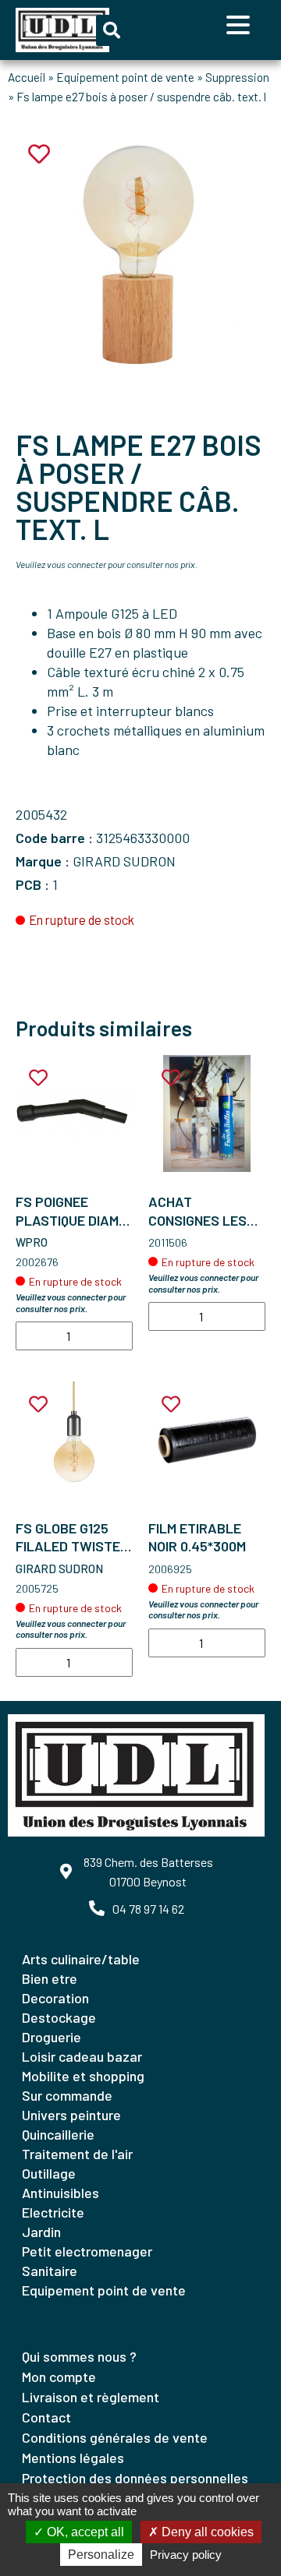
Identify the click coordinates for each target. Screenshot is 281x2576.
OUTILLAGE (49, 2173)
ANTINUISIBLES (60, 2193)
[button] (112, 30)
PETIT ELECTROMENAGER (87, 2251)
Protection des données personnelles (135, 2478)
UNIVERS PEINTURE (71, 2115)
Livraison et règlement (91, 2397)
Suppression (237, 77)
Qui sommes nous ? (79, 2356)
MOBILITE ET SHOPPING (83, 2076)
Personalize (101, 2555)
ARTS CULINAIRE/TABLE (81, 1959)
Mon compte (59, 2377)
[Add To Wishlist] (38, 1078)
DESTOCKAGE (59, 2017)
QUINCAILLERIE (58, 2134)
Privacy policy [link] (186, 2555)
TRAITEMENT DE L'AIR (77, 2154)
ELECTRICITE (53, 2212)
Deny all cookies (206, 2532)
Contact (46, 2417)
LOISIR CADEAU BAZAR (82, 2056)
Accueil (27, 77)
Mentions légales (73, 2458)
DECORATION (55, 1998)
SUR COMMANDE (67, 2095)
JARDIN (41, 2232)
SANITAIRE (50, 2271)
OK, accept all (84, 2532)
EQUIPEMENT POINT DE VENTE (104, 2290)
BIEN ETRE (50, 1978)
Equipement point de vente (125, 77)
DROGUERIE (52, 2037)
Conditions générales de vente (115, 2437)
